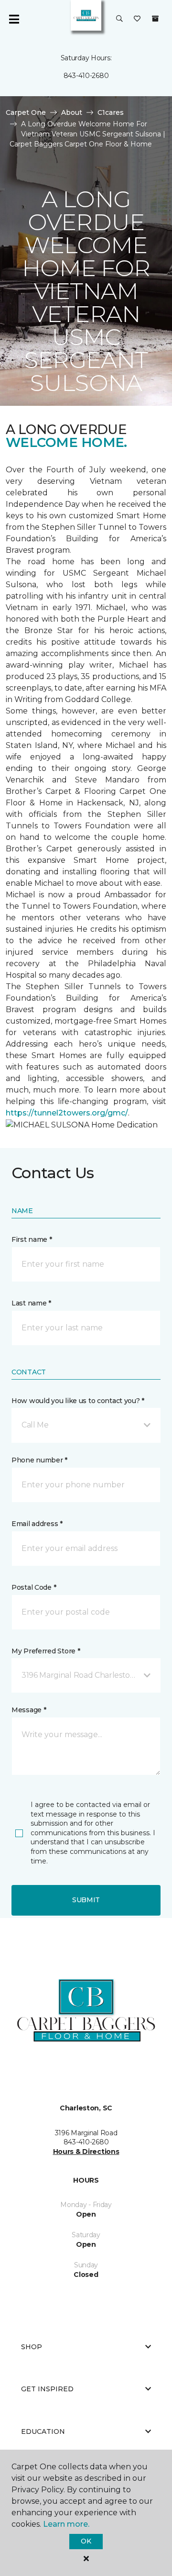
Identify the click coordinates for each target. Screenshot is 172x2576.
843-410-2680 (86, 76)
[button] (119, 19)
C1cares (111, 112)
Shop (32, 2347)
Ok (86, 2541)
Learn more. (66, 2524)
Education (43, 2431)
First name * (32, 1239)
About (72, 112)
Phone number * (39, 1460)
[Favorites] (137, 19)
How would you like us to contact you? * (78, 1401)
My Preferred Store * (46, 1651)
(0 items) (155, 19)
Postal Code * (34, 1587)
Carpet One (26, 112)
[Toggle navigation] (14, 19)
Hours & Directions (86, 2152)
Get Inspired (47, 2389)
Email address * (37, 1524)
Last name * (31, 1303)
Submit (86, 1900)
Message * (29, 1710)
